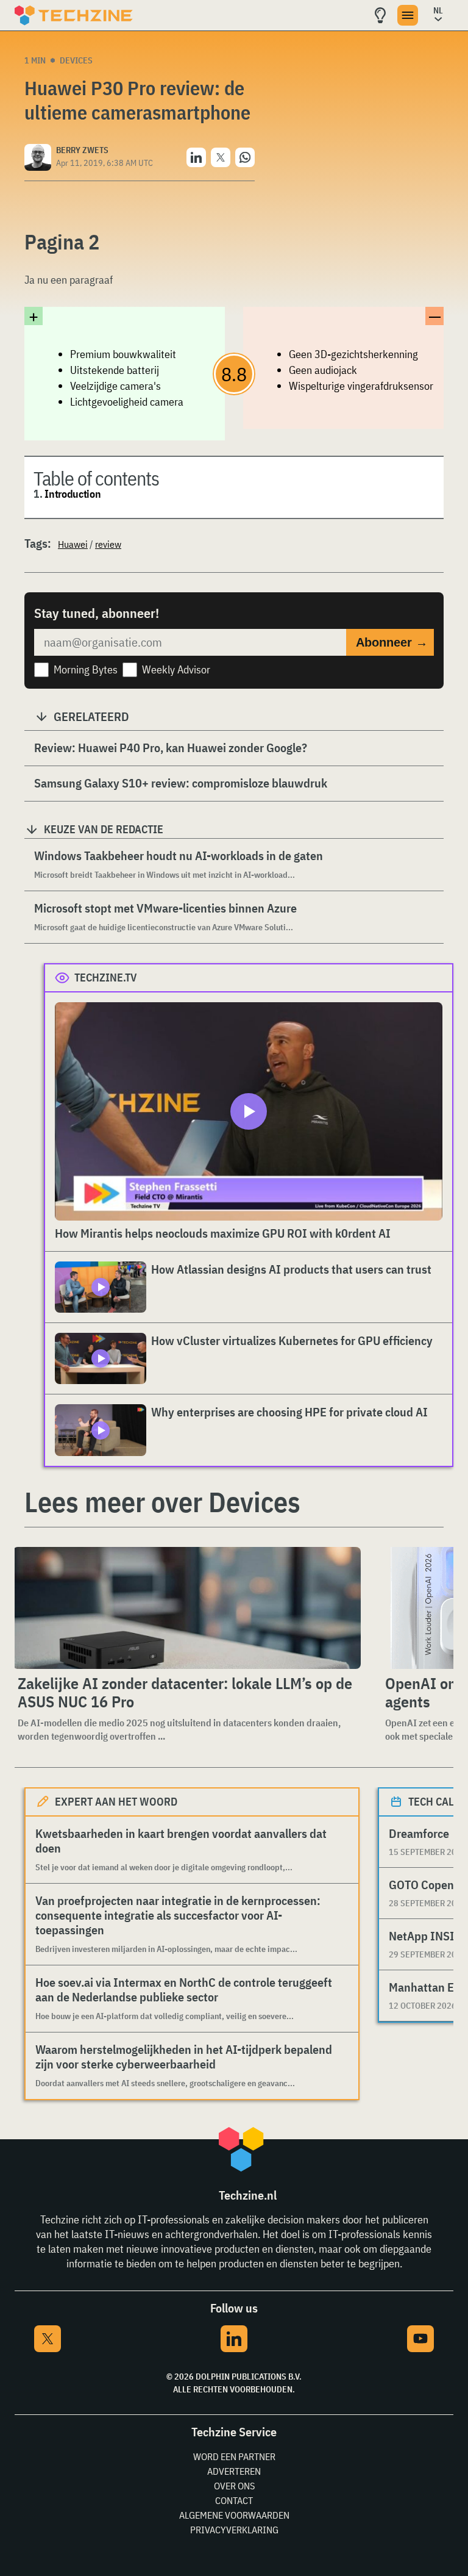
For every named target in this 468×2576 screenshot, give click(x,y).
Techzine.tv (106, 978)
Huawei (73, 544)
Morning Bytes (86, 669)
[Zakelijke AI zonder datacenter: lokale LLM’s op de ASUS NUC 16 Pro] (187, 1608)
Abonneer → (392, 642)
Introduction (73, 494)
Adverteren (234, 2471)
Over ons (234, 2486)
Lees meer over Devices (162, 1502)
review (108, 544)
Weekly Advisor (176, 669)
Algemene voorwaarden (234, 2515)
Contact (234, 2500)
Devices (76, 60)
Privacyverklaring (234, 2530)
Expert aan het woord (116, 1802)
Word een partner (234, 2456)
